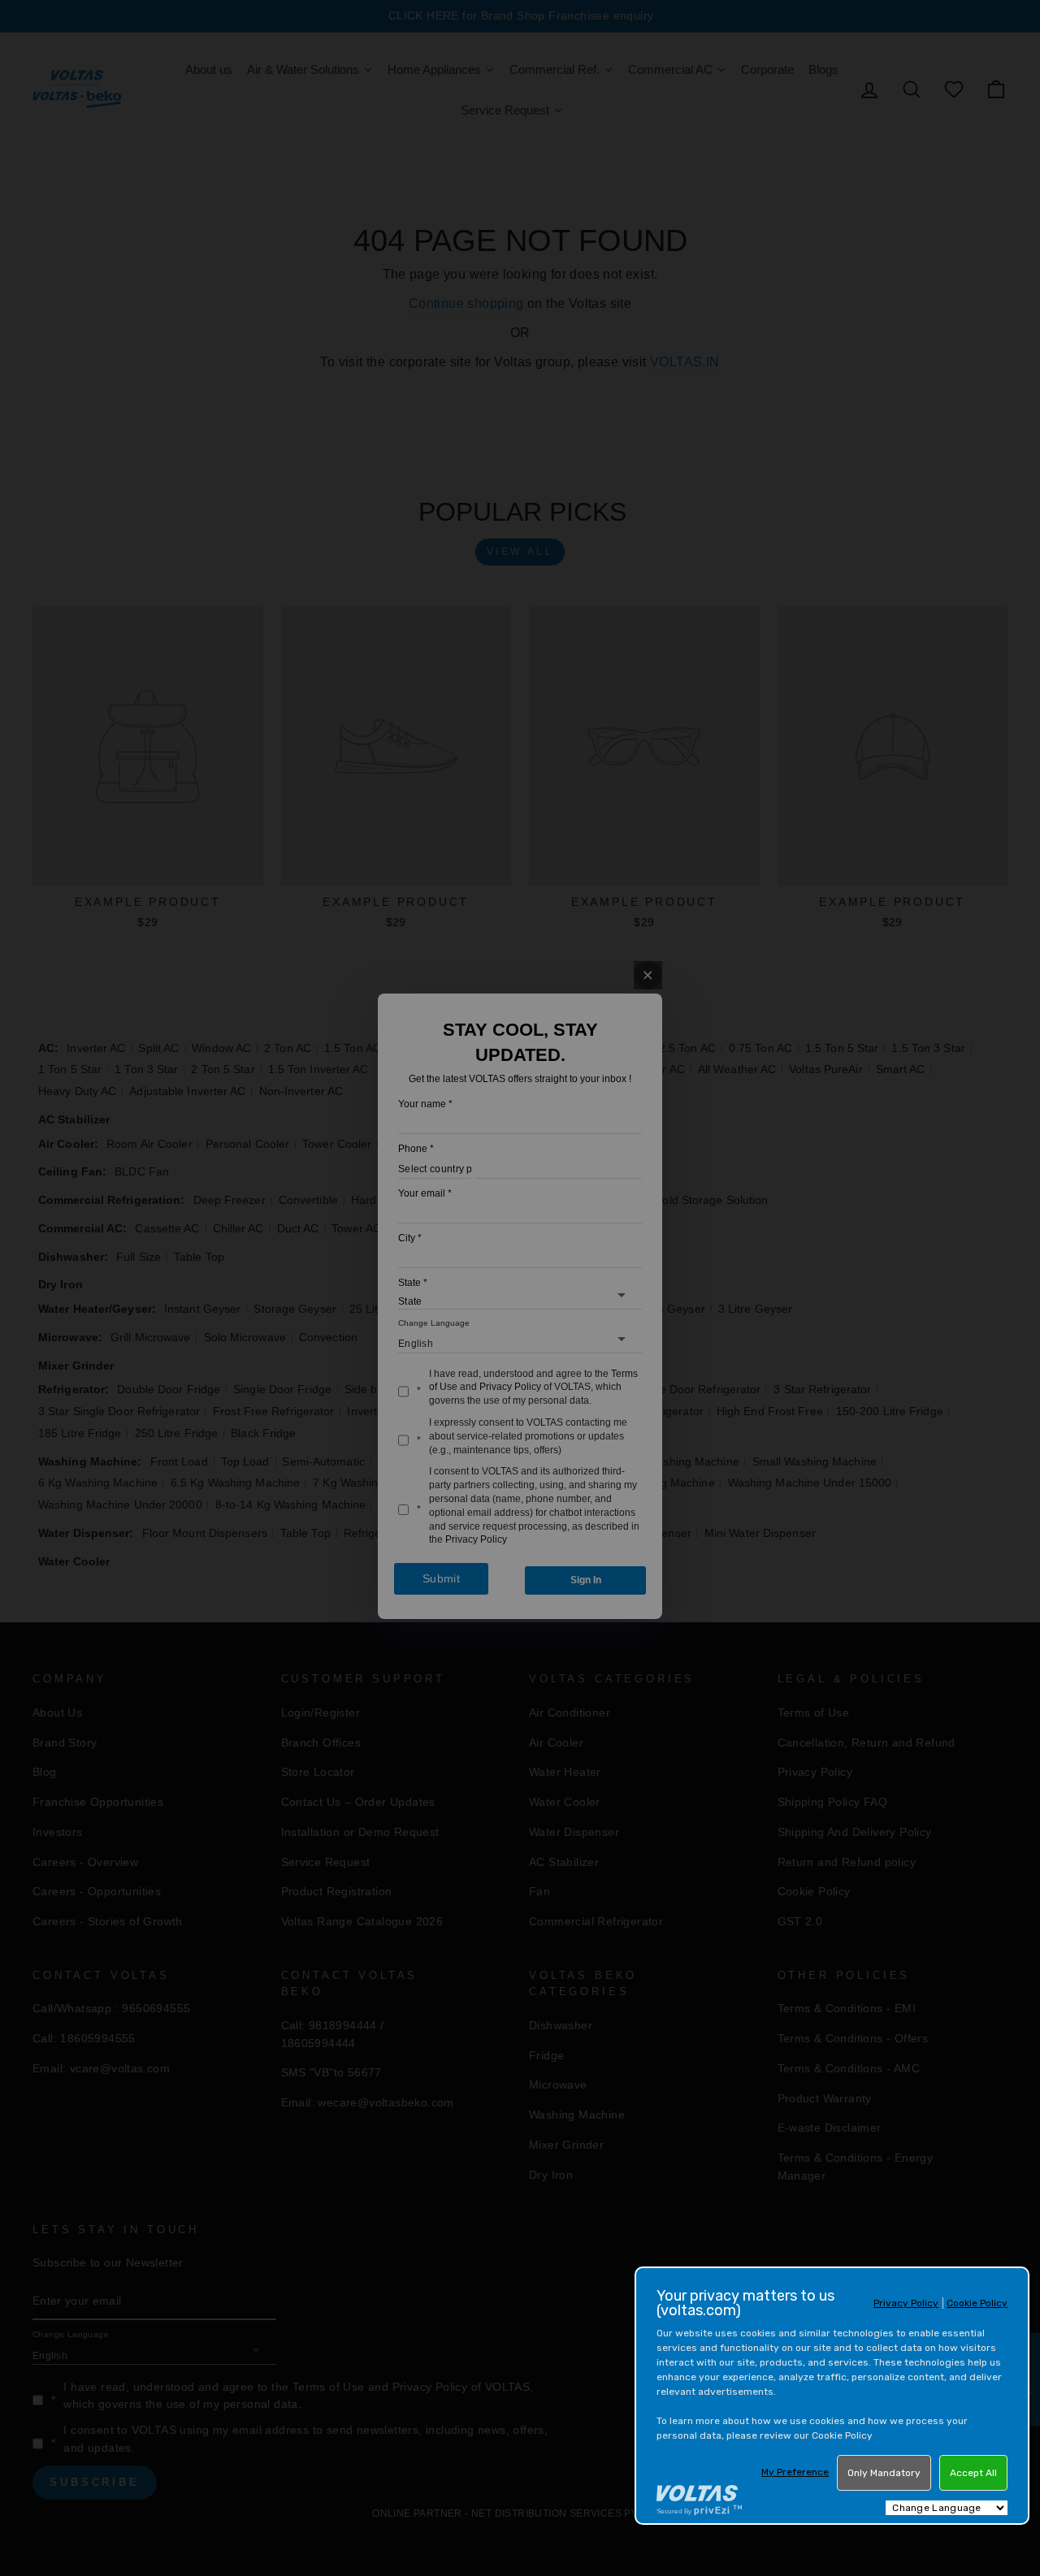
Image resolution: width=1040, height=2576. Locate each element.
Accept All (973, 2473)
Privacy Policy (906, 2303)
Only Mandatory (884, 2473)
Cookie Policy (977, 2303)
